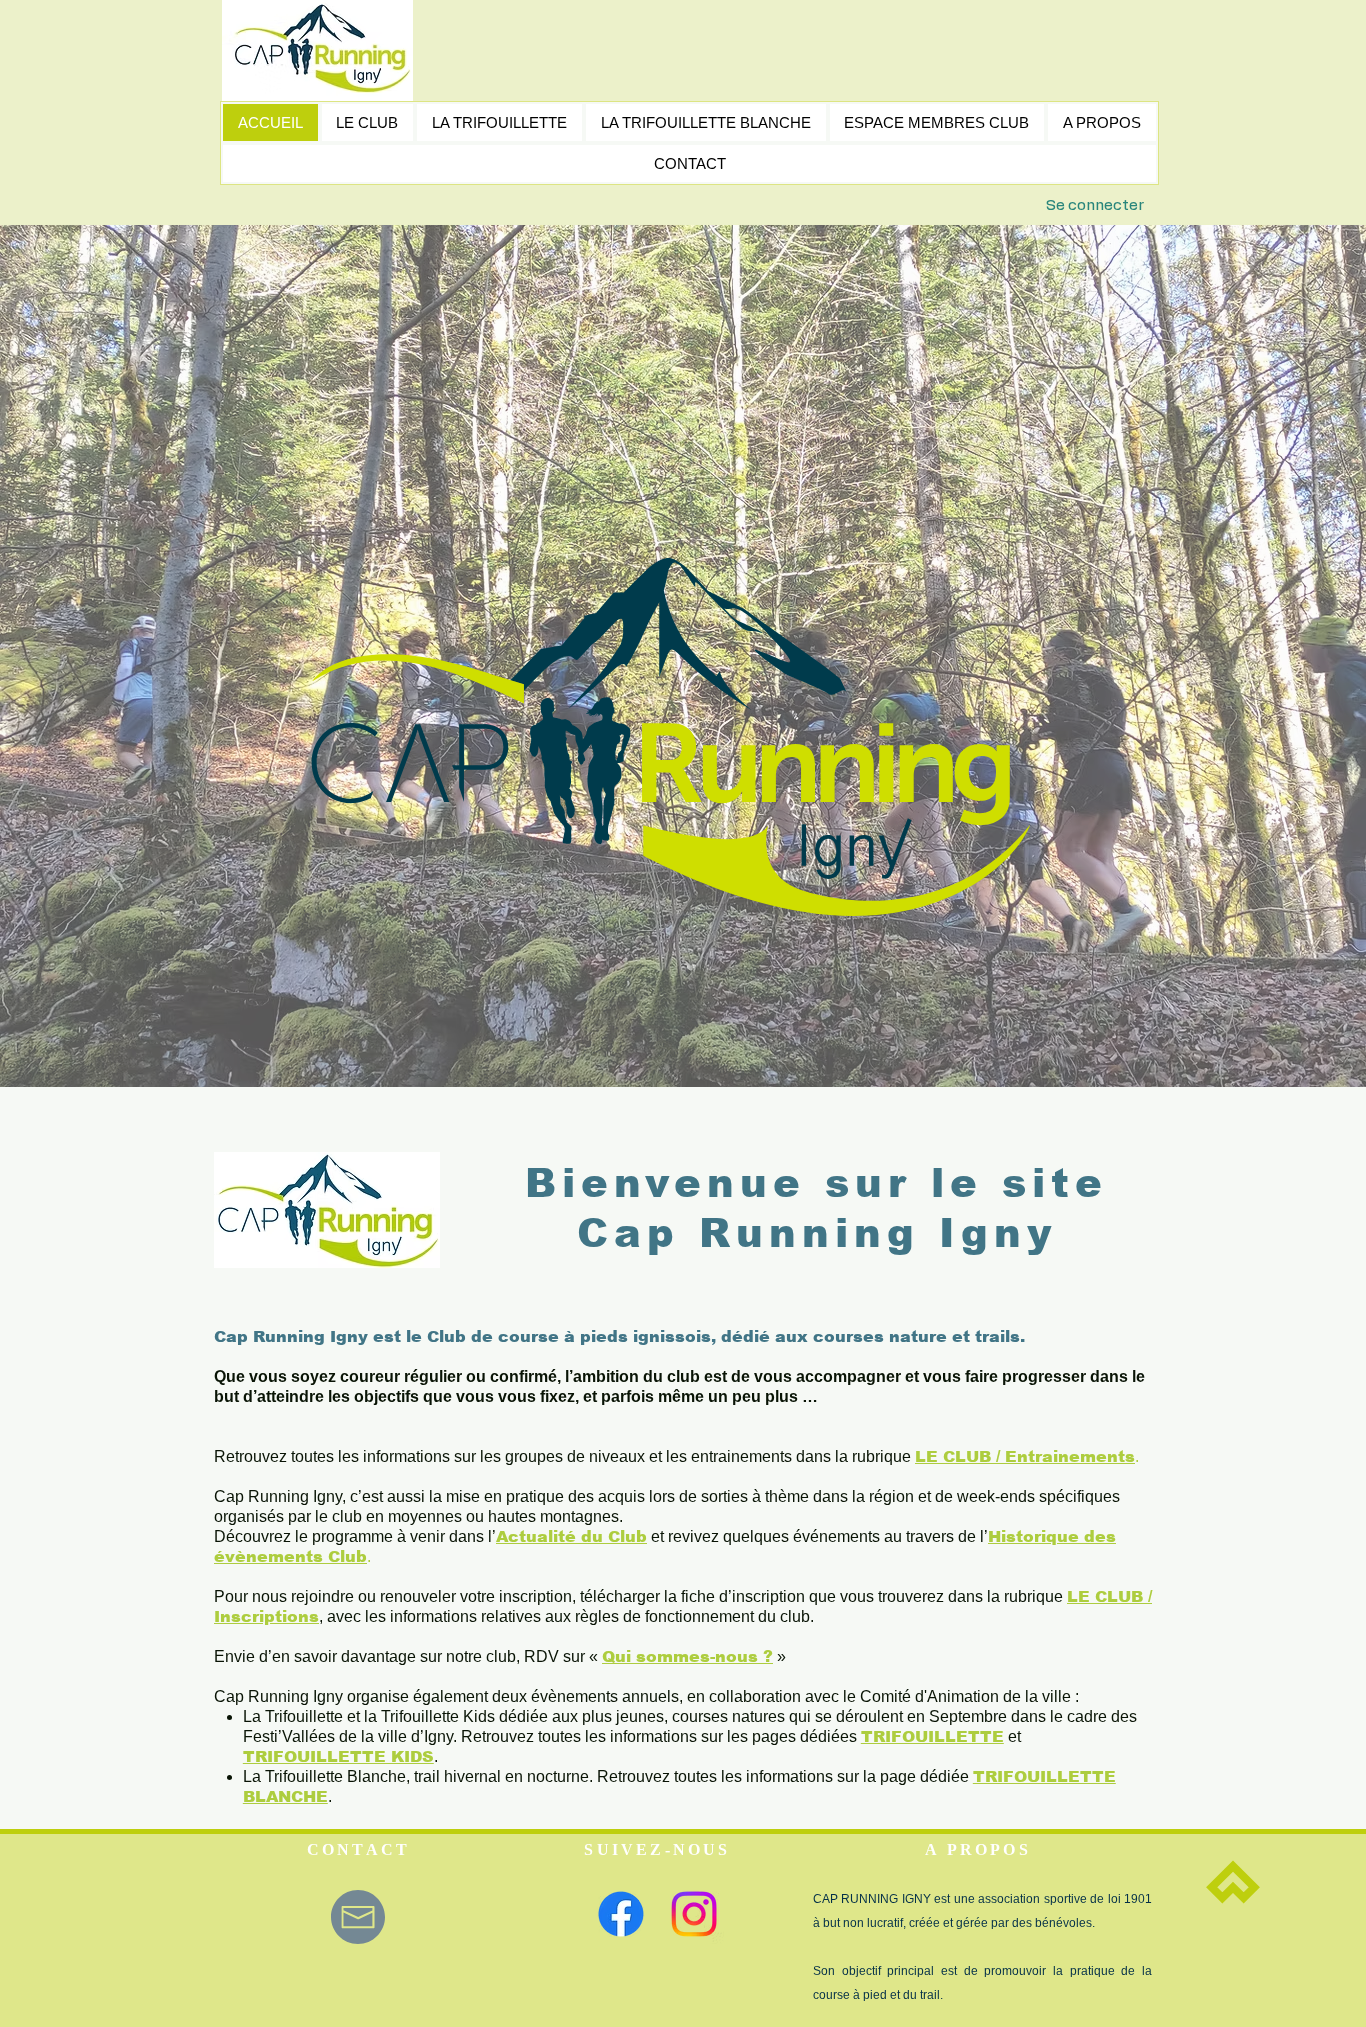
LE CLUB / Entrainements (1025, 1456)
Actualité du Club (571, 1536)
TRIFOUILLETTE (932, 1736)
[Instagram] (694, 1914)
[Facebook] (621, 1914)
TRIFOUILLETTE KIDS (338, 1756)
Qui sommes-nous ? (687, 1656)
